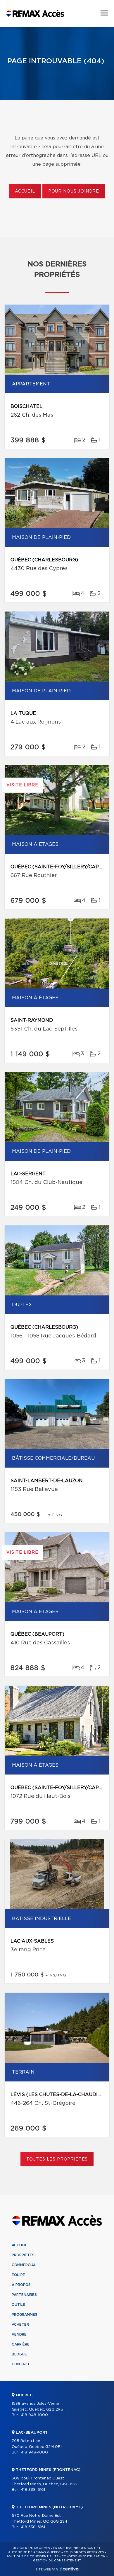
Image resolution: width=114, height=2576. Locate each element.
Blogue (19, 2354)
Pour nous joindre (74, 191)
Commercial (24, 2265)
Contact (21, 2364)
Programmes (25, 2315)
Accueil (25, 191)
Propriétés (23, 2255)
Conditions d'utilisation (83, 2556)
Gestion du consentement (57, 2561)
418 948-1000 (34, 2415)
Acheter (20, 2324)
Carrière (21, 2344)
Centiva (69, 2569)
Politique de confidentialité (32, 2556)
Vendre (19, 2334)
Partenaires (24, 2295)
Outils (18, 2305)
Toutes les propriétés (57, 2159)
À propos (21, 2285)
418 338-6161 (33, 2490)
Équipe (18, 2275)
